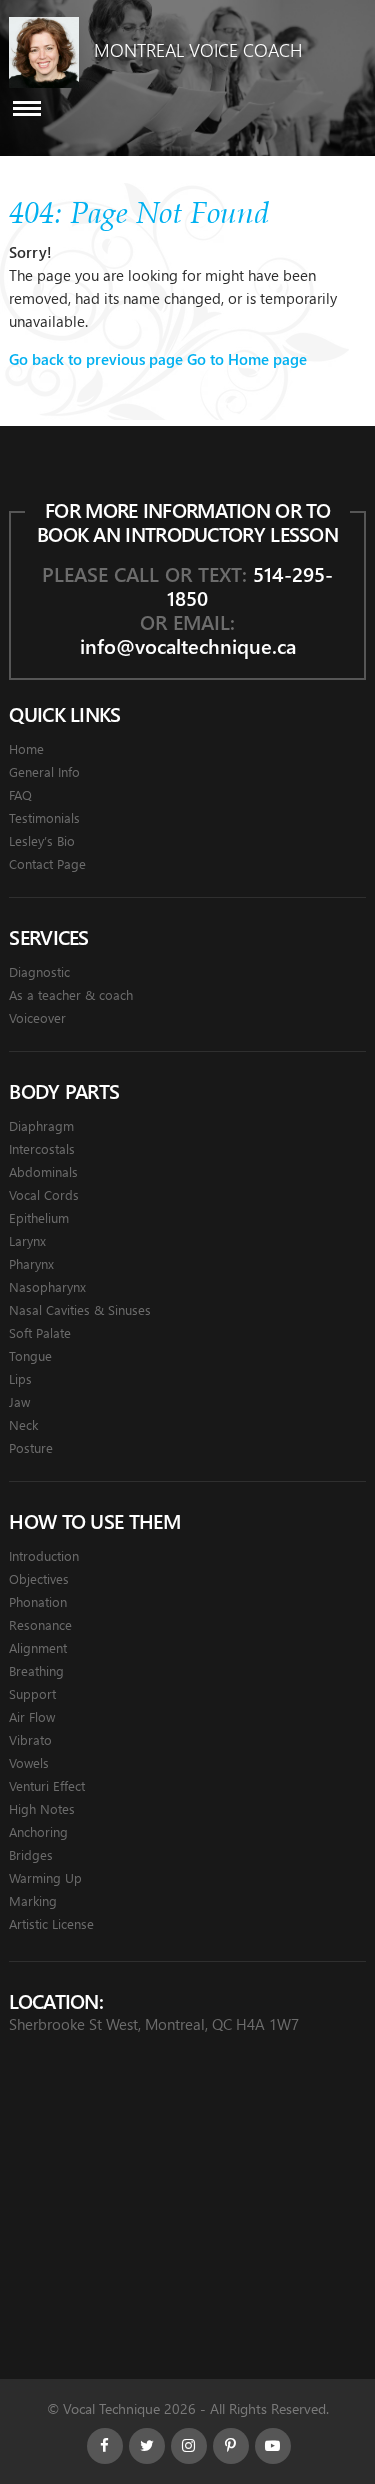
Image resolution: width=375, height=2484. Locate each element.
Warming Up (45, 1877)
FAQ (20, 794)
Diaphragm (41, 1125)
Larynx (27, 1240)
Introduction (44, 1555)
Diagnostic (39, 971)
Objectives (39, 1578)
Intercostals (42, 1148)
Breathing (36, 1670)
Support (32, 1693)
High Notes (42, 1808)
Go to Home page (247, 359)
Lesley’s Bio (42, 840)
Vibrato (30, 1739)
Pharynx (31, 1263)
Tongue (30, 1355)
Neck (23, 1424)
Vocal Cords (44, 1194)
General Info (44, 771)
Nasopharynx (47, 1286)
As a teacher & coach (71, 994)
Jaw (19, 1401)
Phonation (38, 1601)
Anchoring (38, 1831)
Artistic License (51, 1923)
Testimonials (44, 817)
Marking (33, 1900)
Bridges (31, 1854)
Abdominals (43, 1171)
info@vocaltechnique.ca (188, 645)
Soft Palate (40, 1332)
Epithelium (39, 1217)
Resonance (40, 1624)
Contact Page (47, 863)
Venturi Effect (47, 1785)
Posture (31, 1447)
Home (26, 748)
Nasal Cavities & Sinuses (80, 1309)
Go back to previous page (96, 359)
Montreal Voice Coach (198, 50)
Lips (20, 1378)
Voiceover (37, 1017)
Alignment (38, 1647)
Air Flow (32, 1716)
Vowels (29, 1762)
